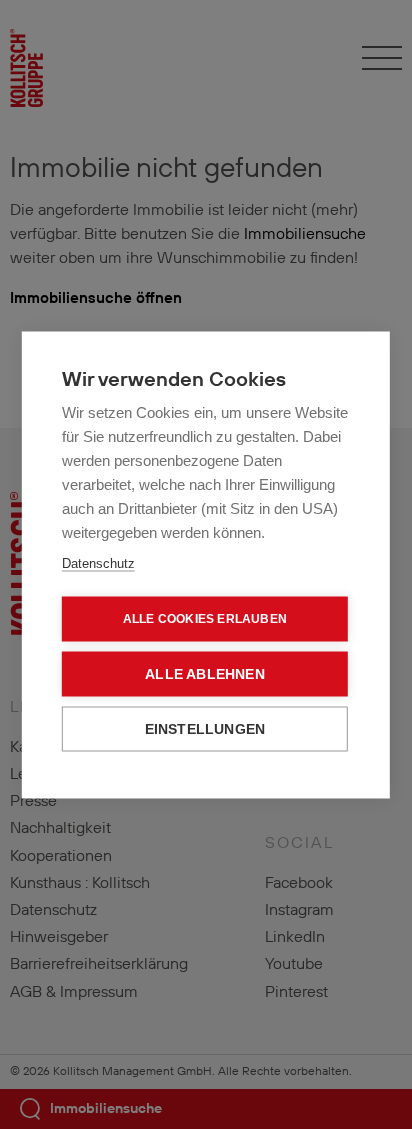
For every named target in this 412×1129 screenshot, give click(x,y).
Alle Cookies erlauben (205, 619)
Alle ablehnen (205, 673)
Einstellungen (205, 728)
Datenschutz (98, 562)
